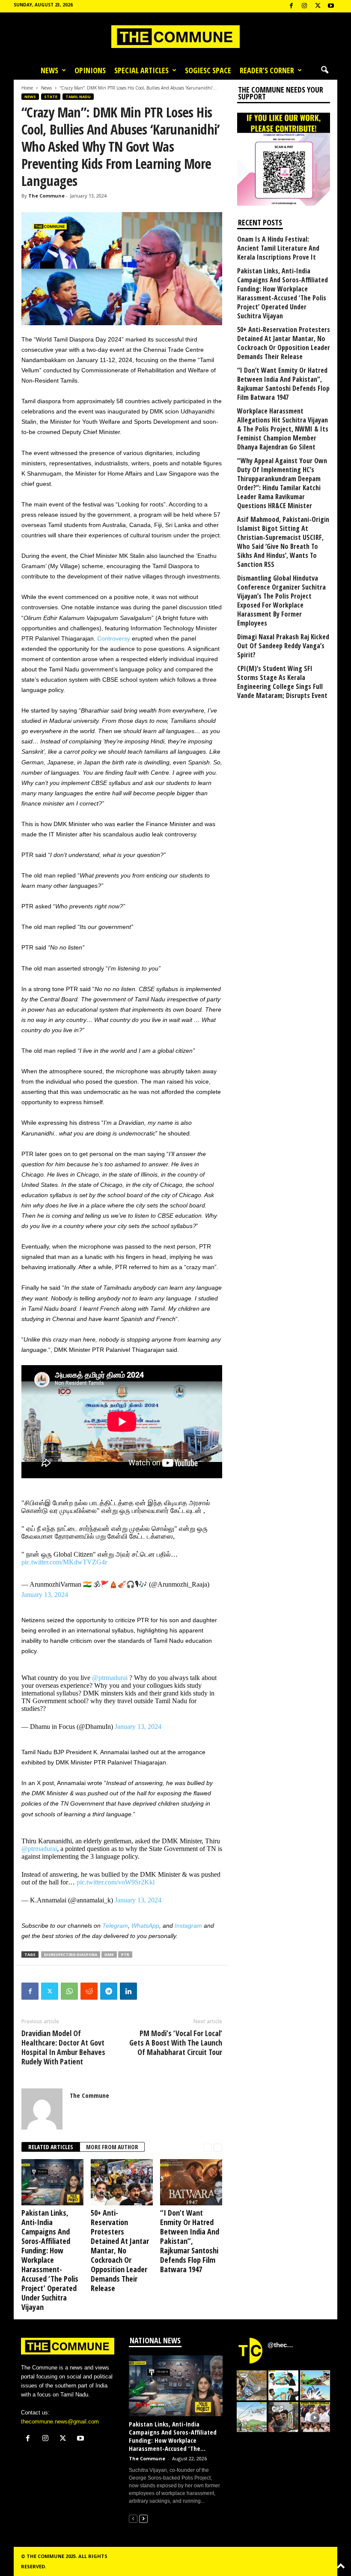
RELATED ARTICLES (51, 2147)
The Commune (46, 196)
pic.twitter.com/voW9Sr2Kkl (116, 1882)
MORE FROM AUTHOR (112, 2147)
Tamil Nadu (78, 97)
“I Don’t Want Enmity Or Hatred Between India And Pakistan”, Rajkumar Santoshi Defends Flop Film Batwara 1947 (190, 2241)
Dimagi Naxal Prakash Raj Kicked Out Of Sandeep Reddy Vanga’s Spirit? (283, 646)
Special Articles (141, 70)
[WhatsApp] (69, 1991)
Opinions (90, 70)
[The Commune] (175, 37)
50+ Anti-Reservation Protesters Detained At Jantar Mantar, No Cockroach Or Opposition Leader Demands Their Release (120, 2250)
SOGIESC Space (208, 70)
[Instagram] (304, 6)
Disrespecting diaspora (71, 1954)
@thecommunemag (282, 2345)
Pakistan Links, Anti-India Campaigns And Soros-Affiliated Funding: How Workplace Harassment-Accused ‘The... (173, 2436)
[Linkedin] (128, 1991)
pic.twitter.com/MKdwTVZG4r (64, 1562)
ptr (125, 1954)
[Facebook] (291, 6)
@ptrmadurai (110, 1678)
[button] (324, 70)
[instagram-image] (252, 2385)
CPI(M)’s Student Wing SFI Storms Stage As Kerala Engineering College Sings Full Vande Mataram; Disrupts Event (282, 682)
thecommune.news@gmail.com (60, 2422)
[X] (318, 6)
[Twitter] (50, 1991)
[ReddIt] (89, 1991)
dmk (109, 1954)
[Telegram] (109, 1991)
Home (27, 88)
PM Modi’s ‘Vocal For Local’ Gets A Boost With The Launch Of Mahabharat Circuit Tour (176, 2043)
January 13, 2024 (45, 1595)
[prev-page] (208, 2147)
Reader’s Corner (267, 70)
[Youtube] (331, 6)
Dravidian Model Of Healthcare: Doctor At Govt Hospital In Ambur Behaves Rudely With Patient (63, 2047)
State (51, 97)
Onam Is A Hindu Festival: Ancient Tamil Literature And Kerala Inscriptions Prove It (278, 248)
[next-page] (218, 2147)
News (49, 70)
